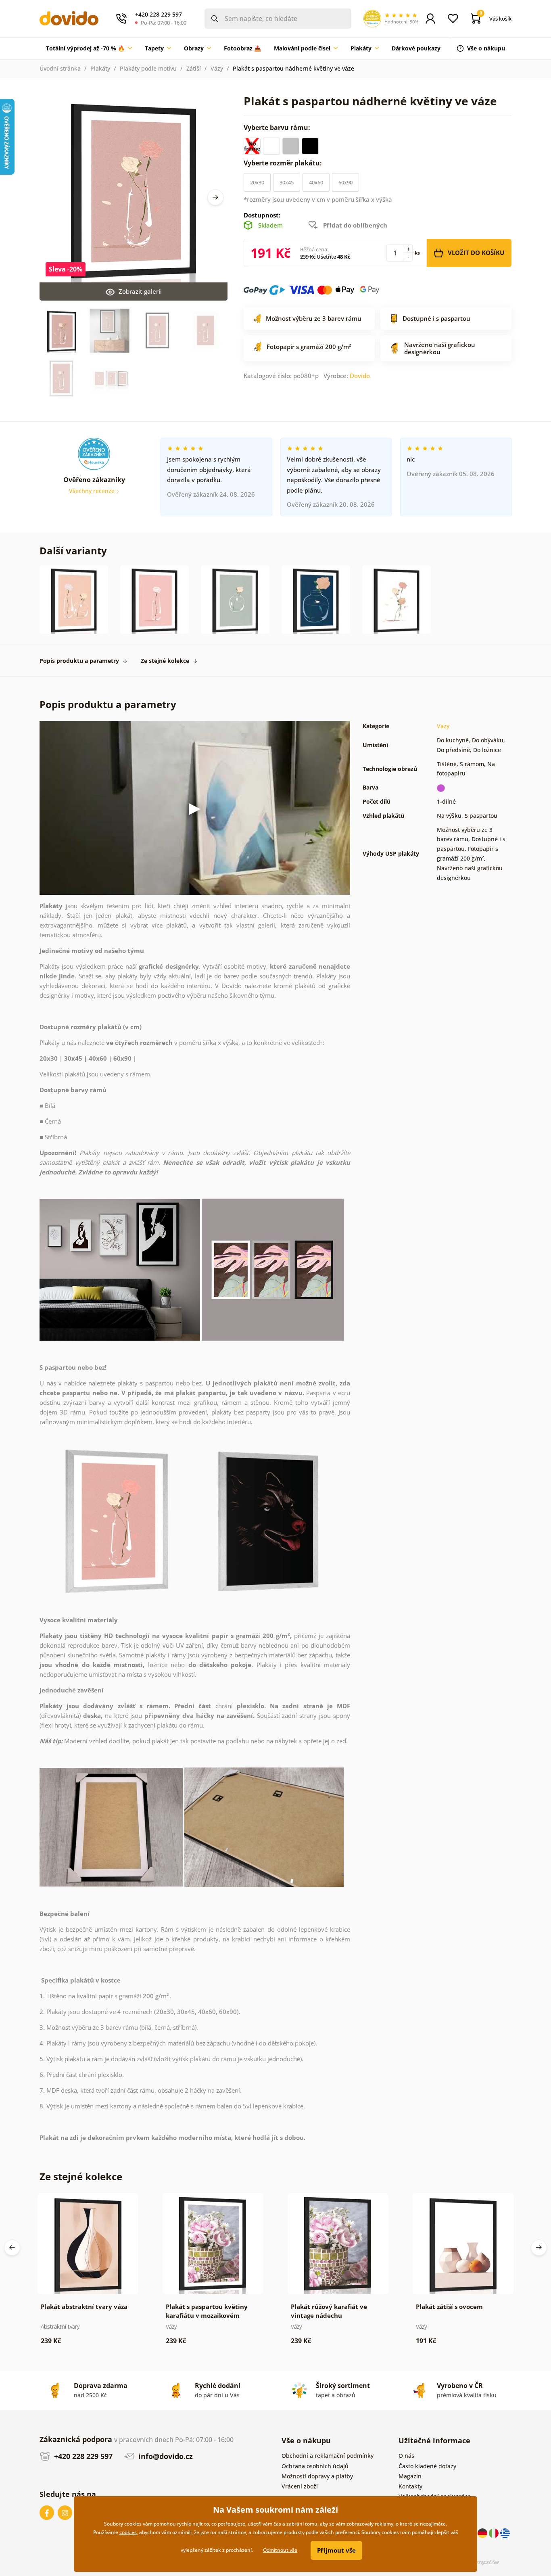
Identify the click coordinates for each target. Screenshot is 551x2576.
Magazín (410, 2476)
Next (215, 197)
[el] (505, 2533)
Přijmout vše (336, 2550)
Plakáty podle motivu (148, 68)
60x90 (345, 182)
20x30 (257, 182)
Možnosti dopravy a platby (317, 2476)
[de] (483, 2533)
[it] (495, 2533)
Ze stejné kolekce (165, 661)
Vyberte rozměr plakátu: (284, 163)
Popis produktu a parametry (79, 661)
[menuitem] (89, 48)
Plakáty (100, 68)
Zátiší (194, 68)
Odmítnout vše (280, 2550)
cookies (128, 2532)
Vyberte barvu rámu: (278, 127)
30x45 (287, 182)
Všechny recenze (93, 491)
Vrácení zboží (300, 2486)
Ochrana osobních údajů (315, 2466)
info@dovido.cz (165, 2456)
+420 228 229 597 (82, 2456)
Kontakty (410, 2486)
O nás (406, 2456)
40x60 (316, 182)
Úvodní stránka (60, 68)
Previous (12, 2248)
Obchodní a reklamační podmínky (328, 2456)
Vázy (217, 68)
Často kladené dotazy (427, 2466)
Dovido (360, 376)
